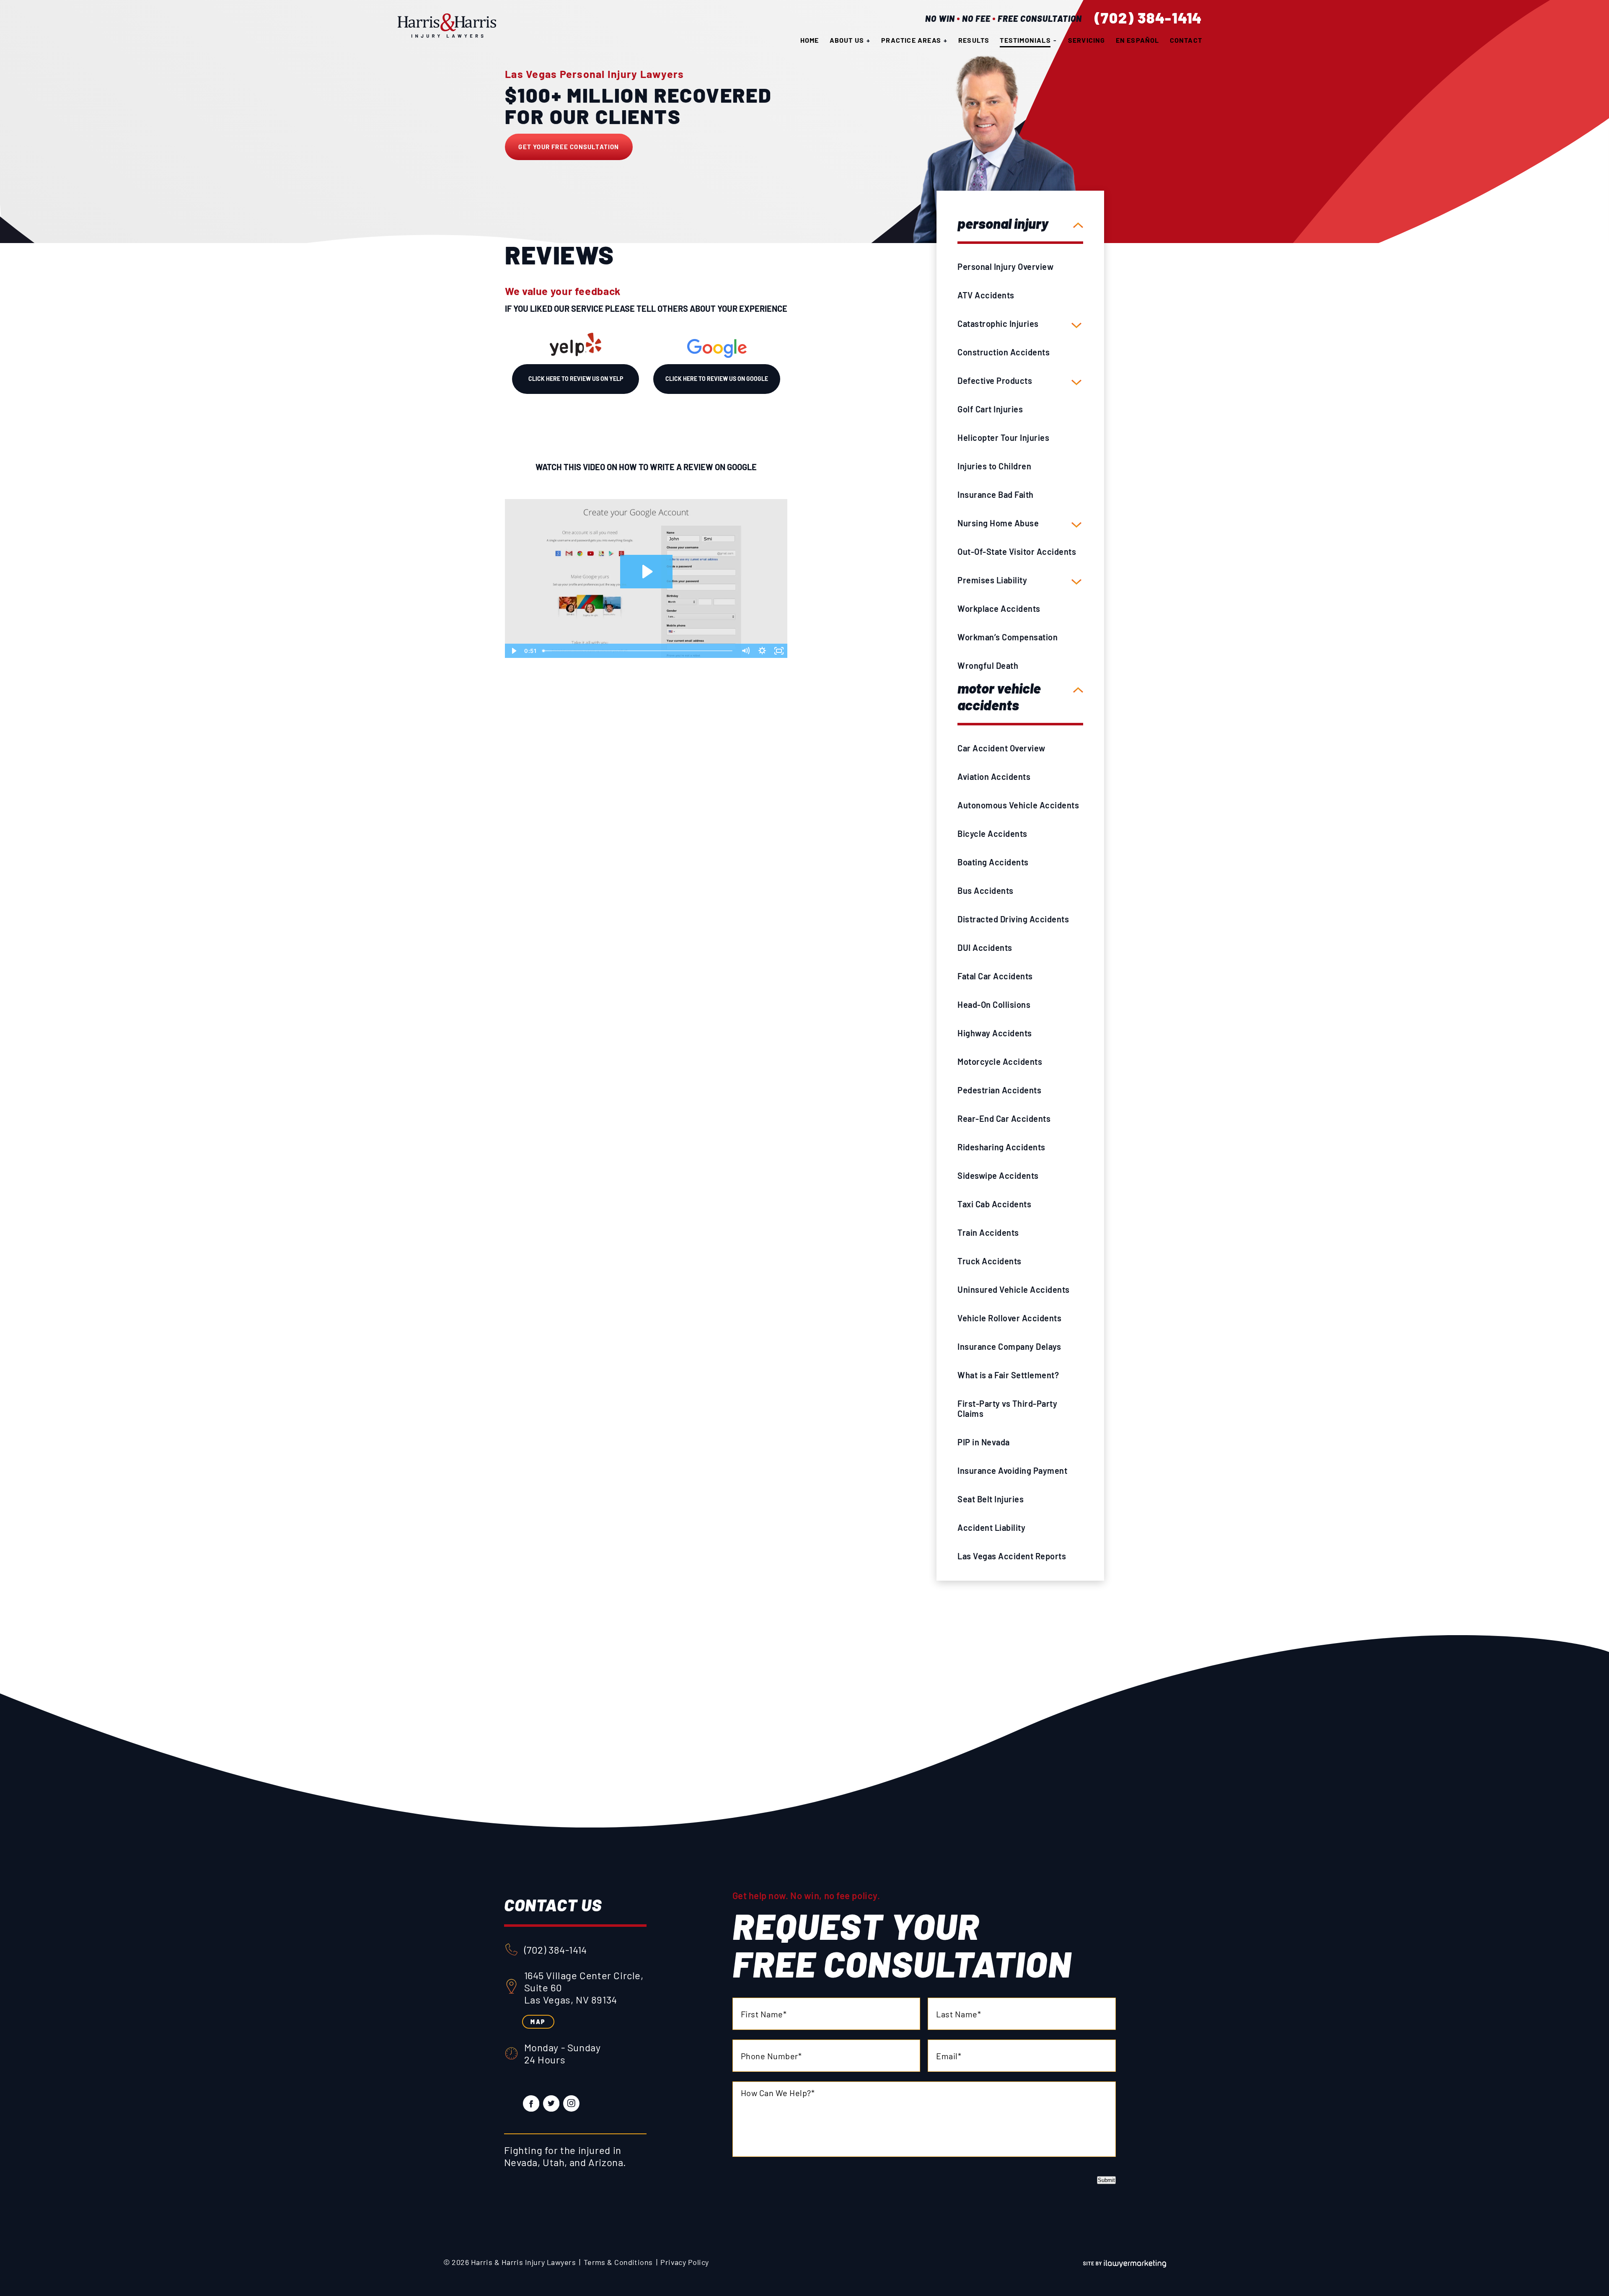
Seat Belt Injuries (991, 1499)
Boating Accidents (993, 862)
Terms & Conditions (618, 2262)
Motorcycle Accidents (1000, 1061)
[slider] (638, 651)
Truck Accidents (989, 1261)
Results (974, 40)
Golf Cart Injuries (990, 409)
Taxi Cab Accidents (994, 1204)
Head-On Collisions (994, 1004)
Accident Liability (991, 1527)
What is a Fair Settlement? (1008, 1375)
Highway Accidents (995, 1033)
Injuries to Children (994, 466)
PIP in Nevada (984, 1442)
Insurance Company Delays (1009, 1346)
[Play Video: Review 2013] (646, 572)
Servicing (1087, 40)
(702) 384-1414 (1149, 18)
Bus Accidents (986, 890)
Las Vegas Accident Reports (1012, 1556)
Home (810, 40)
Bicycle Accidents (992, 833)
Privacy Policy (684, 2262)
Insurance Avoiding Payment (1012, 1470)
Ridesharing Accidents (1001, 1147)
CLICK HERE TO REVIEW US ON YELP (576, 379)
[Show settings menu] (762, 651)
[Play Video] (513, 651)
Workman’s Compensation (1008, 637)
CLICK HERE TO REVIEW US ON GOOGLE (717, 379)
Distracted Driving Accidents (1013, 919)
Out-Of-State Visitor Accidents (1017, 551)
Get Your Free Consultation (569, 147)
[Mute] (745, 651)
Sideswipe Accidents (998, 1175)
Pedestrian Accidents (999, 1090)
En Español (1138, 40)
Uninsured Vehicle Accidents (1014, 1289)
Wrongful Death (988, 665)
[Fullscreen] (779, 651)
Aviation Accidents (994, 777)
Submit (1106, 2180)
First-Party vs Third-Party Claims (1007, 1408)
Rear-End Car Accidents (1004, 1118)
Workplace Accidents (999, 608)
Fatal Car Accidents (995, 976)
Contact (1186, 40)
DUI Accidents (985, 947)
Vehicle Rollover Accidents (1009, 1318)
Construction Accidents (1004, 352)
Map (538, 2022)
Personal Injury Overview (1005, 267)
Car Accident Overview (1001, 748)
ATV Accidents (986, 295)
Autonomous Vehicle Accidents (1018, 805)
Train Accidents (988, 1232)
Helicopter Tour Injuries (1003, 437)
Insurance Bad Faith (996, 494)
